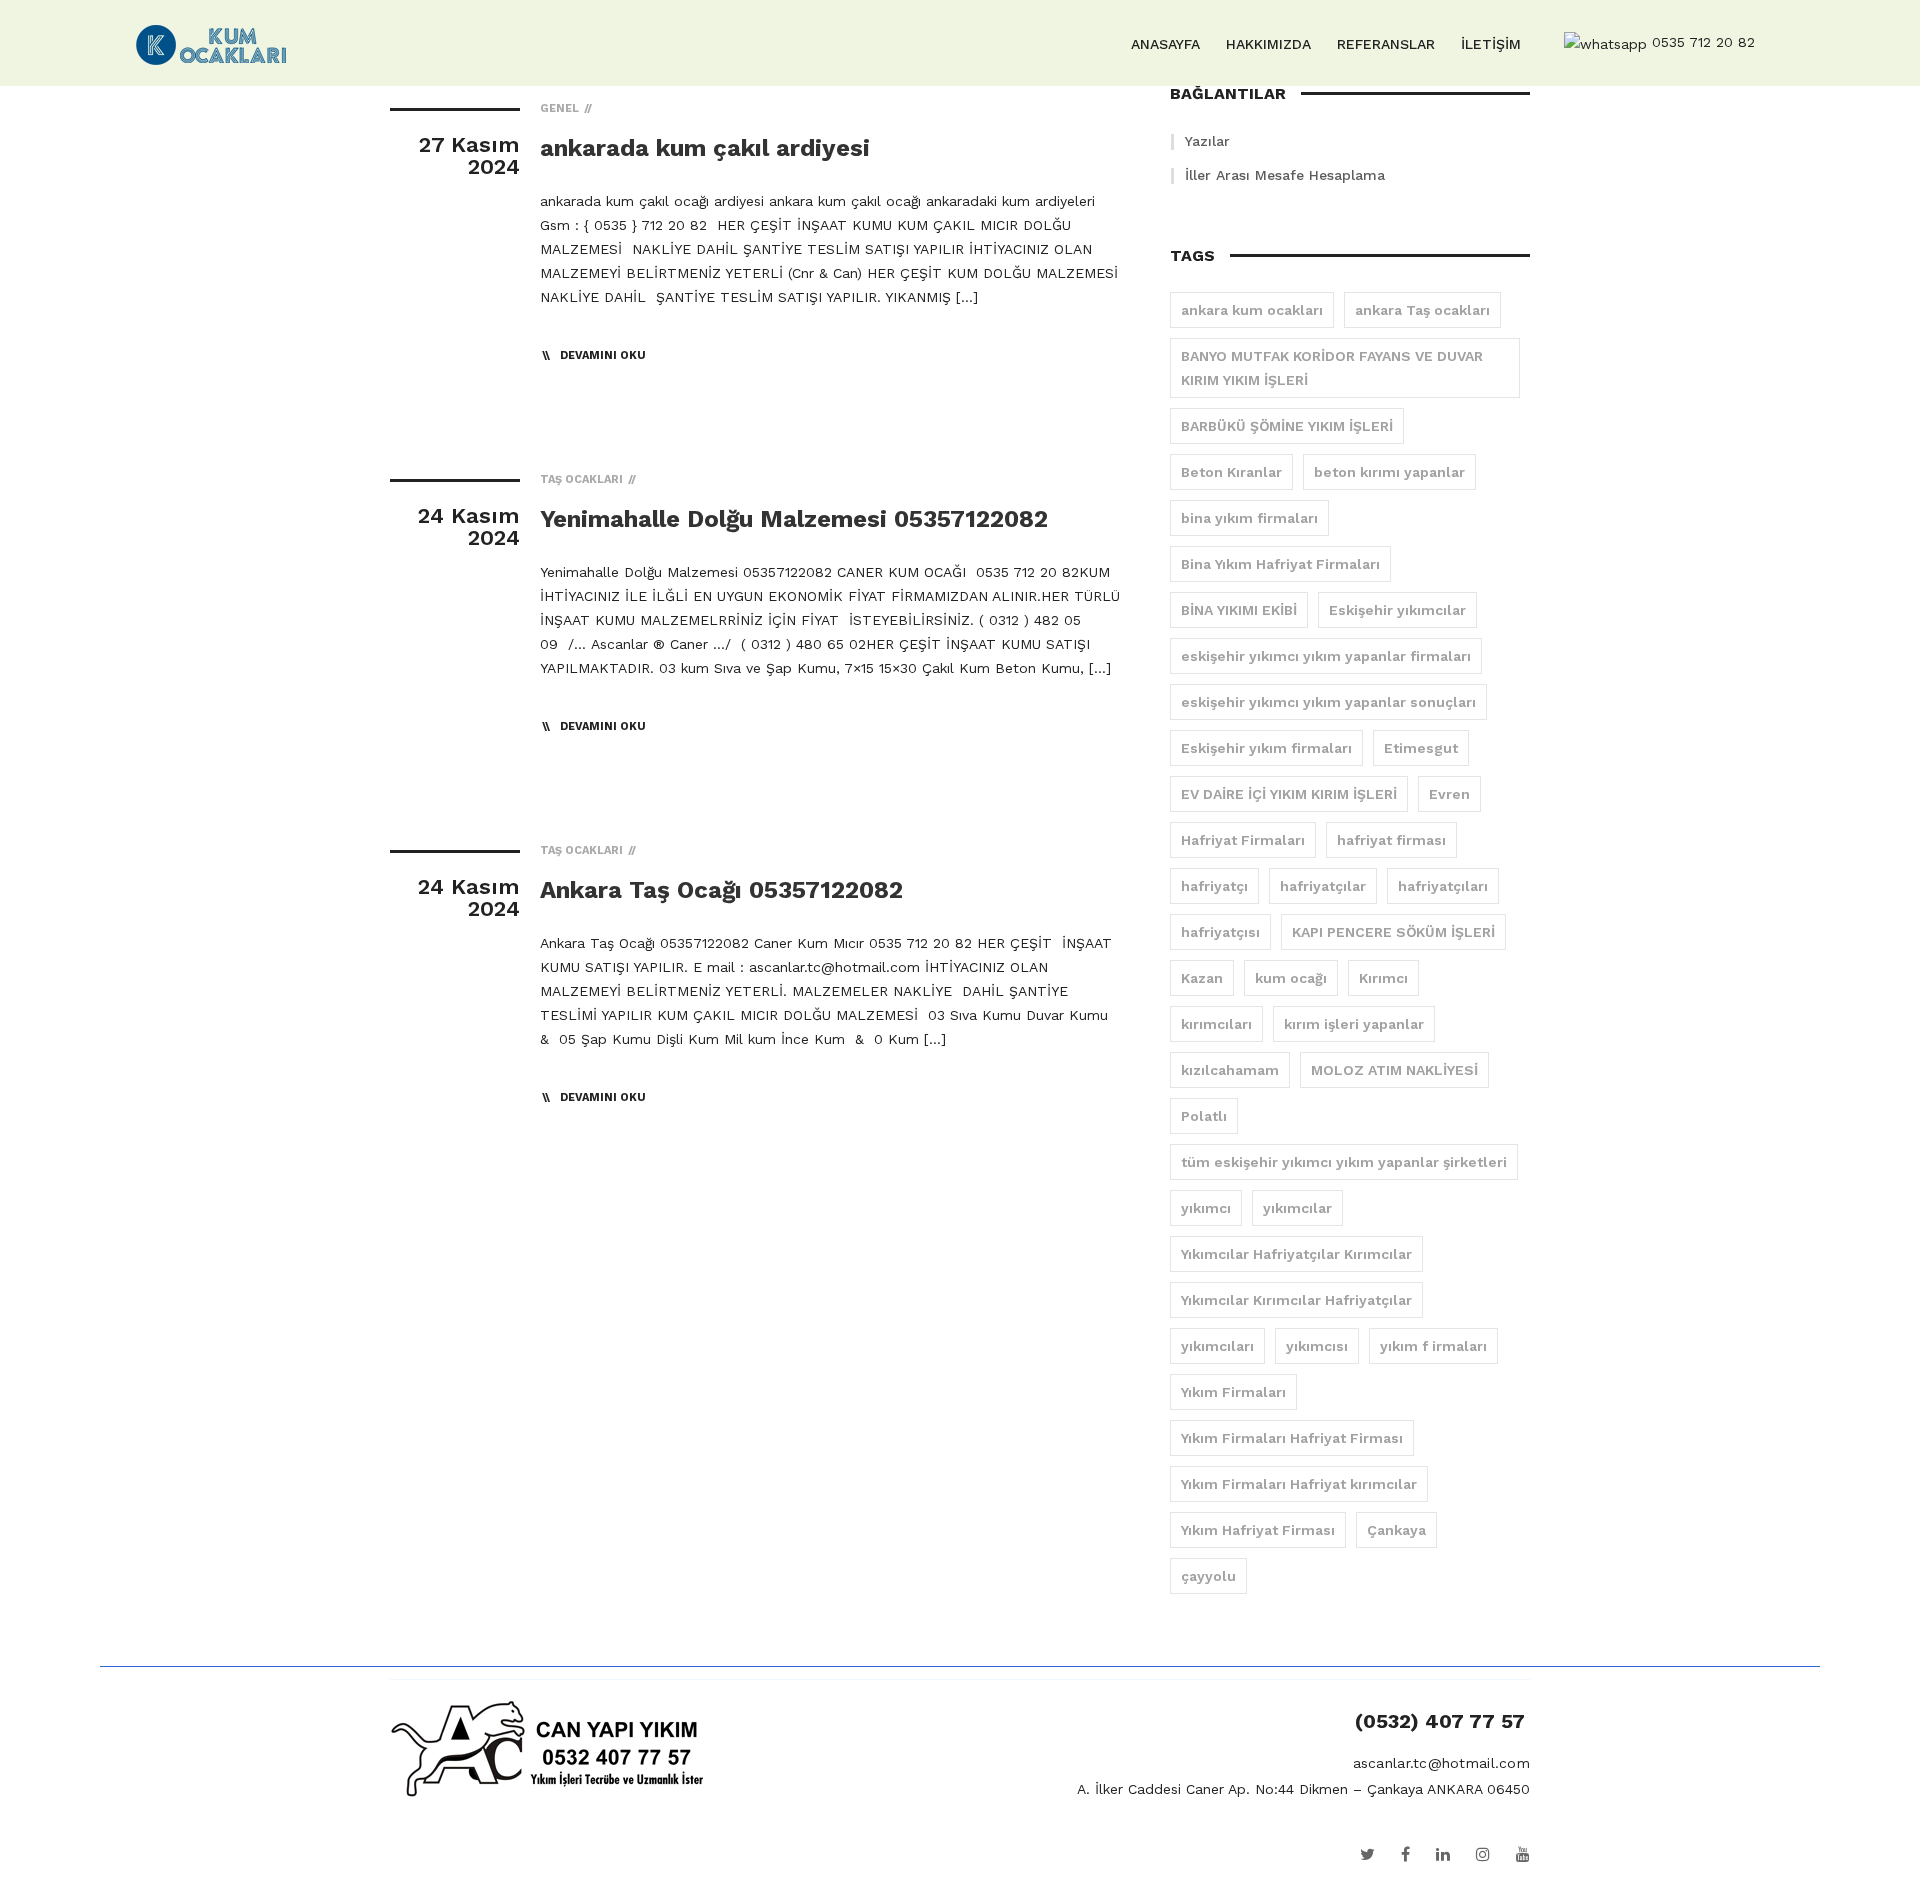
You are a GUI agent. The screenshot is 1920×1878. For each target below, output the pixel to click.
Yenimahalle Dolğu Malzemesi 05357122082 (794, 519)
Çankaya (1396, 1530)
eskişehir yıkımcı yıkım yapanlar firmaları (1326, 656)
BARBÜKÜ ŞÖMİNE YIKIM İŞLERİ (1287, 426)
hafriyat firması (1391, 840)
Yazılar (1207, 141)
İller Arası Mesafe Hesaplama (1285, 175)
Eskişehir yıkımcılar (1397, 610)
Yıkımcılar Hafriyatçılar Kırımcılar (1296, 1254)
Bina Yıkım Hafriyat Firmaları (1280, 564)
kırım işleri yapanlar (1354, 1024)
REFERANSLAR (1386, 44)
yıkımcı (1206, 1208)
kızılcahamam (1230, 1070)
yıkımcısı (1317, 1346)
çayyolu (1208, 1576)
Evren (1449, 794)
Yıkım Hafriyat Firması (1258, 1530)
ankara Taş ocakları (1422, 310)
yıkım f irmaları (1433, 1346)
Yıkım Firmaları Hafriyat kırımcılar (1299, 1484)
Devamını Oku (603, 355)
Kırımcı (1383, 978)
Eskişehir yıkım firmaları (1266, 748)
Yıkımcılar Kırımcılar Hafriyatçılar (1296, 1300)
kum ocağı (1291, 978)
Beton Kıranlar (1231, 472)
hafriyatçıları (1443, 886)
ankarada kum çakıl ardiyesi (705, 148)
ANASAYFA (1165, 44)
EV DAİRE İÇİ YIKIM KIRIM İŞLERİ (1289, 794)
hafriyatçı (1214, 886)
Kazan (1202, 978)
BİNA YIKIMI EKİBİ (1239, 610)
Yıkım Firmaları (1233, 1392)
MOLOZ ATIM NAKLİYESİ (1394, 1070)
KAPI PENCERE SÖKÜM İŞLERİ (1393, 932)
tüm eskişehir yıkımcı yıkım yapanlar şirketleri (1344, 1162)
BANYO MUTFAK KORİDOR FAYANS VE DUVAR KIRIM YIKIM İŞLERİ (1332, 368)
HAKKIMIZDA (1268, 44)
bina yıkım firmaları (1249, 518)
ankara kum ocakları (1252, 310)
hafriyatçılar (1323, 886)
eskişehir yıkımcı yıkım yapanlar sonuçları (1328, 702)
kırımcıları (1216, 1024)
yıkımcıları (1217, 1346)
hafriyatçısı (1220, 932)
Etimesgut (1421, 748)
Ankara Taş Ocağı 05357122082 (721, 890)
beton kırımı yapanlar (1389, 472)
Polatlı (1204, 1116)
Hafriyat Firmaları (1243, 840)
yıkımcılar (1297, 1208)
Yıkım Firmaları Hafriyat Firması (1292, 1438)
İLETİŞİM (1491, 44)
